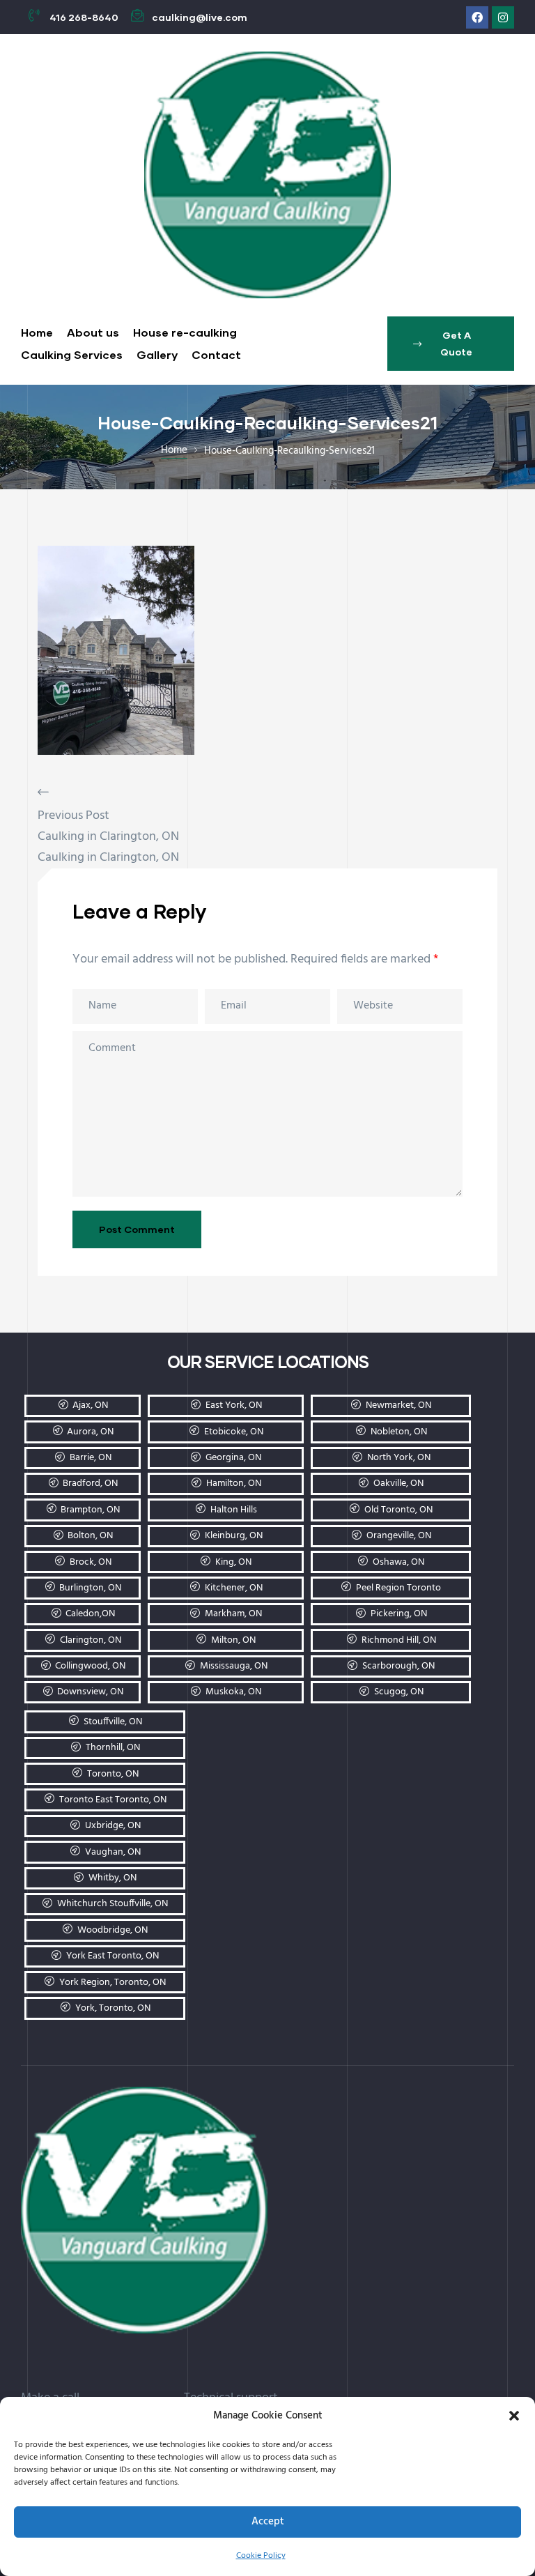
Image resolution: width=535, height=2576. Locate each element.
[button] (514, 2416)
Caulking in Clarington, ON (108, 837)
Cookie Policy (261, 2556)
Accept (268, 2522)
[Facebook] (477, 17)
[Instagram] (503, 17)
